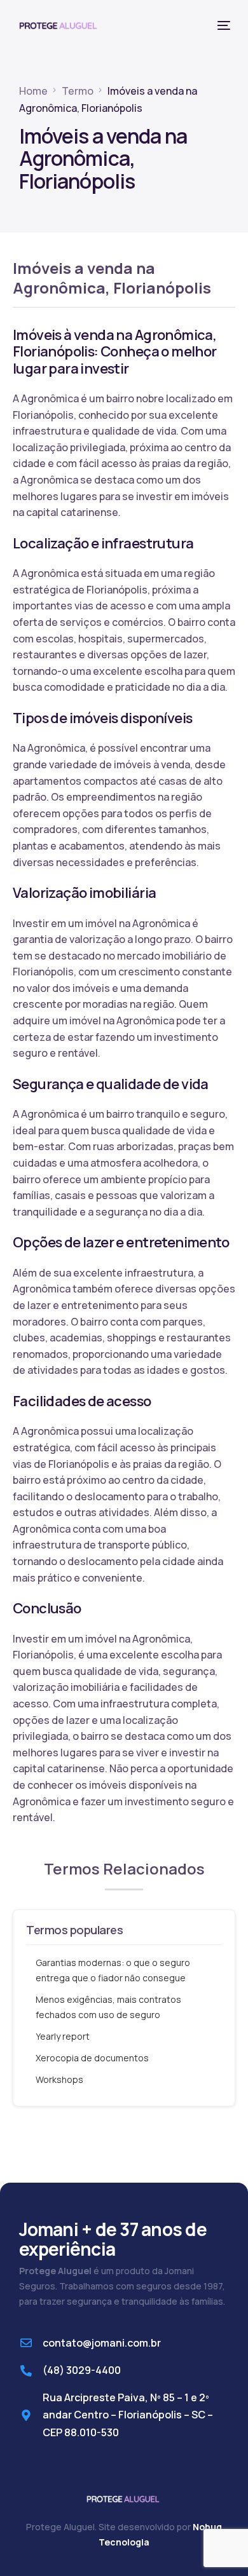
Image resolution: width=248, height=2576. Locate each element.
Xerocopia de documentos (92, 2058)
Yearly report (63, 2036)
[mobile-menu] (223, 25)
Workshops (59, 2079)
